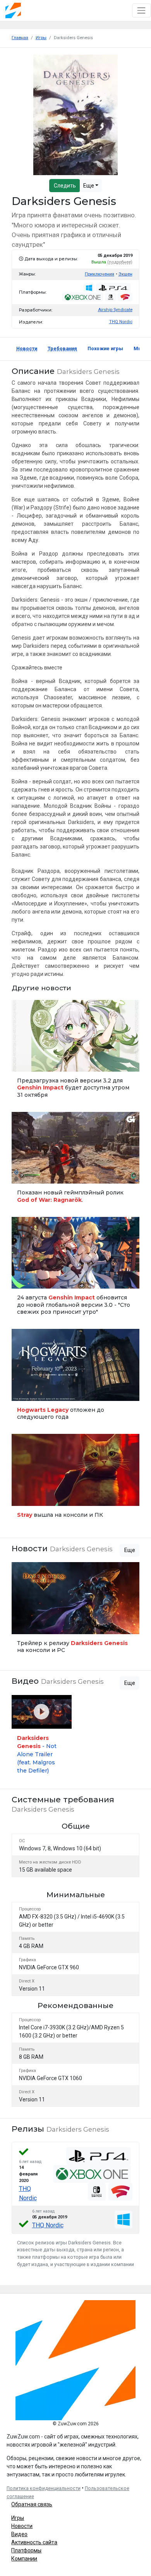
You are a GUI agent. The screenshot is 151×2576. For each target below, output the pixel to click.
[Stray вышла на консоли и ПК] (75, 1479)
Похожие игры (105, 348)
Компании (24, 2559)
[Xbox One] (92, 2174)
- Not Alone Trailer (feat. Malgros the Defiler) (37, 1754)
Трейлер (23, 1174)
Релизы (23, 1391)
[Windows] (124, 2220)
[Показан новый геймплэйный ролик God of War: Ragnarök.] (75, 1160)
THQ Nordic (48, 2225)
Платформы (26, 2550)
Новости (27, 348)
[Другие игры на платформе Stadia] (125, 297)
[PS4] (99, 2156)
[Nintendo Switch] (97, 2192)
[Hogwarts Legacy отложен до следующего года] (75, 1377)
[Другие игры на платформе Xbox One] (83, 297)
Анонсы (23, 1279)
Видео (19, 2534)
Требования (62, 348)
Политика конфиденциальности (44, 2488)
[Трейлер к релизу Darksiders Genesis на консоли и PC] (75, 1611)
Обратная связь (32, 2504)
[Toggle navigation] (142, 10)
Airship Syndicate (115, 310)
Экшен (125, 274)
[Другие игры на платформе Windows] (89, 288)
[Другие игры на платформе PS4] (113, 288)
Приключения (100, 274)
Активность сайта (34, 2542)
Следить (65, 186)
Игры (18, 2518)
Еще (89, 186)
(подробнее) (120, 262)
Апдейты (24, 1062)
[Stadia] (120, 2192)
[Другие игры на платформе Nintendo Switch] (111, 297)
